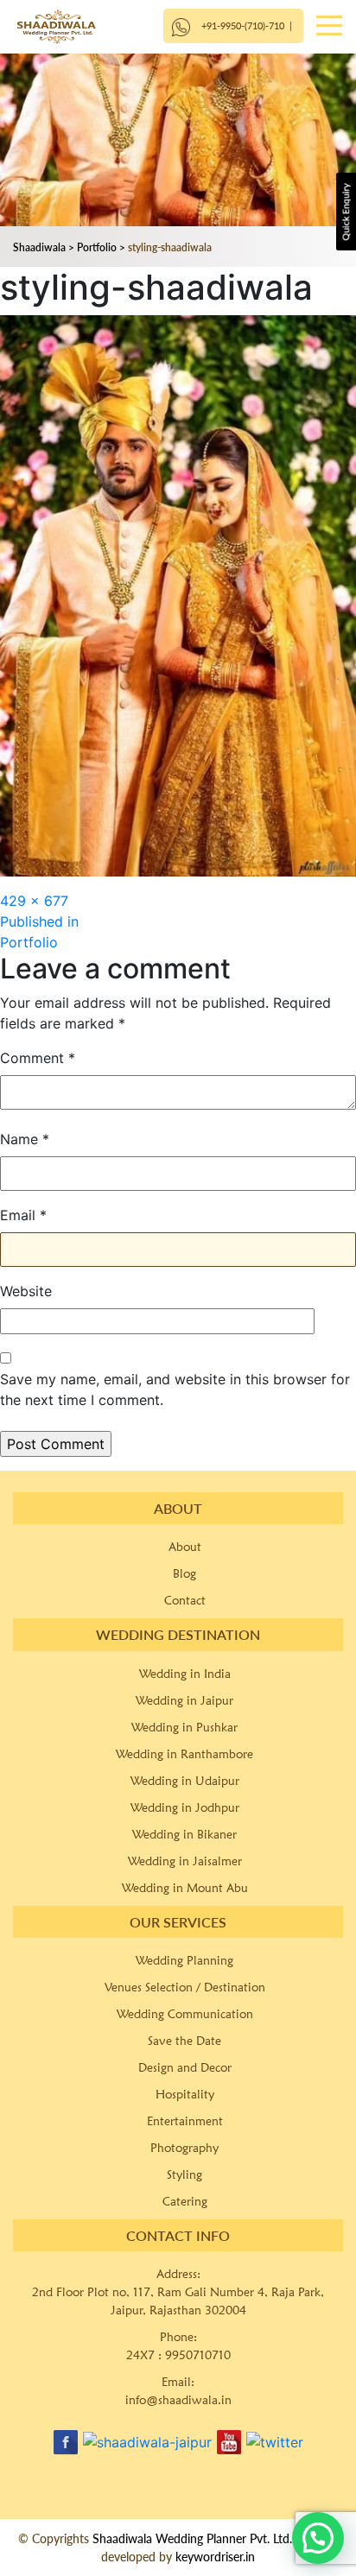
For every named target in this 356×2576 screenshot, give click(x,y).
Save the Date (184, 2041)
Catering (185, 2201)
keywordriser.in (215, 2557)
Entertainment (185, 2121)
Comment (38, 1058)
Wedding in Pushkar (184, 1727)
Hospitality (185, 2094)
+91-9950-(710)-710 (243, 25)
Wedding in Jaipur (184, 1700)
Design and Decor (185, 2067)
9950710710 (198, 2355)
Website (26, 1291)
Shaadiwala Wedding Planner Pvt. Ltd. (192, 2538)
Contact (185, 1600)
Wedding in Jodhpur (185, 1807)
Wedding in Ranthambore (184, 1754)
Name (25, 1139)
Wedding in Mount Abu (185, 1888)
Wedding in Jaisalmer (185, 1861)
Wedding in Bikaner (184, 1834)
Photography (184, 2148)
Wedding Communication (185, 2014)
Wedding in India (185, 1674)
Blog (184, 1573)
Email (23, 1215)
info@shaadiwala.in (178, 2400)
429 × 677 (34, 901)
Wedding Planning (184, 1960)
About (185, 1547)
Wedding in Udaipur (185, 1781)
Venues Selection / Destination (185, 1987)
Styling (184, 2174)
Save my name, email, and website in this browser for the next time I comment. (175, 1389)
